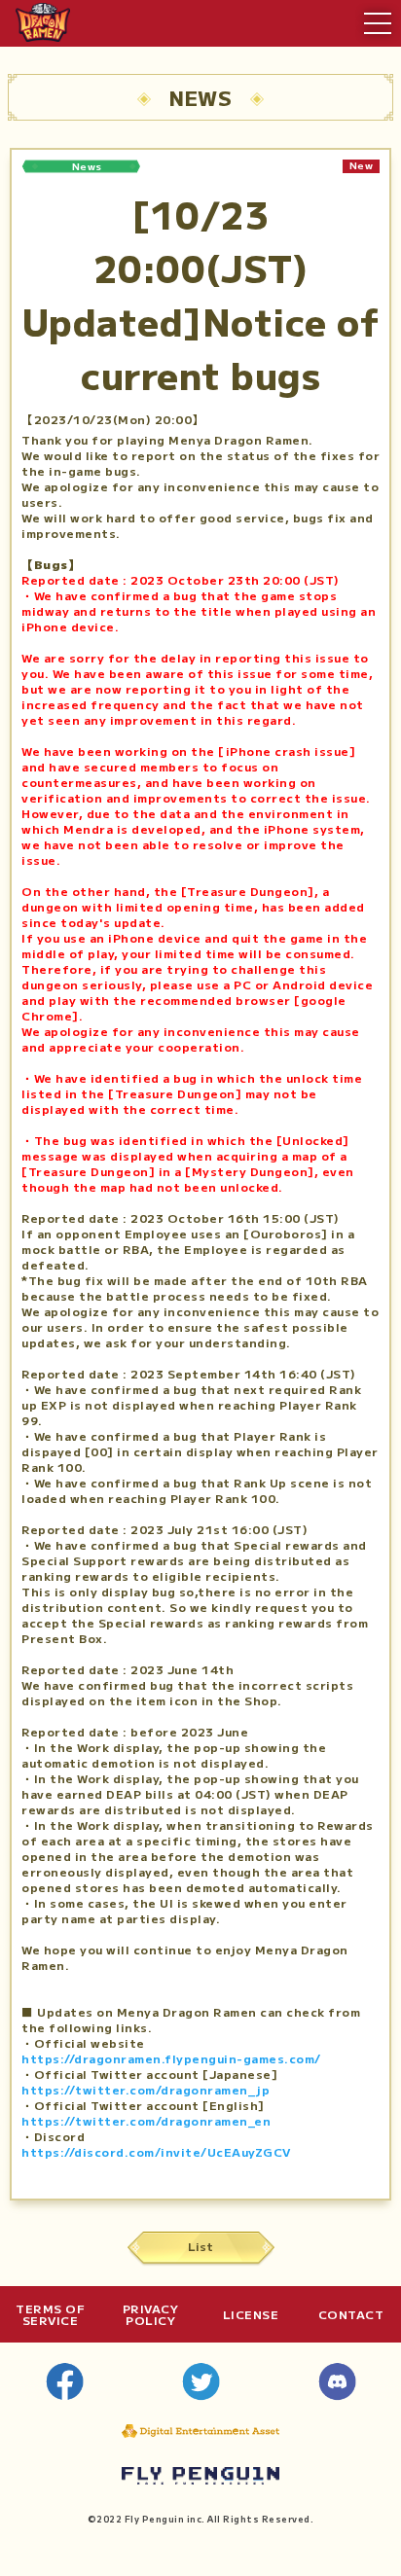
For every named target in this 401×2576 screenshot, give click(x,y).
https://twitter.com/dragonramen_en (146, 2120)
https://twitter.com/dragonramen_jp (146, 2089)
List (200, 2246)
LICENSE (251, 2314)
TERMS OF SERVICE (50, 2314)
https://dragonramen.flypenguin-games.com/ (171, 2058)
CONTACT (351, 2314)
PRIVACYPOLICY (151, 2314)
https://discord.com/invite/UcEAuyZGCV (156, 2151)
